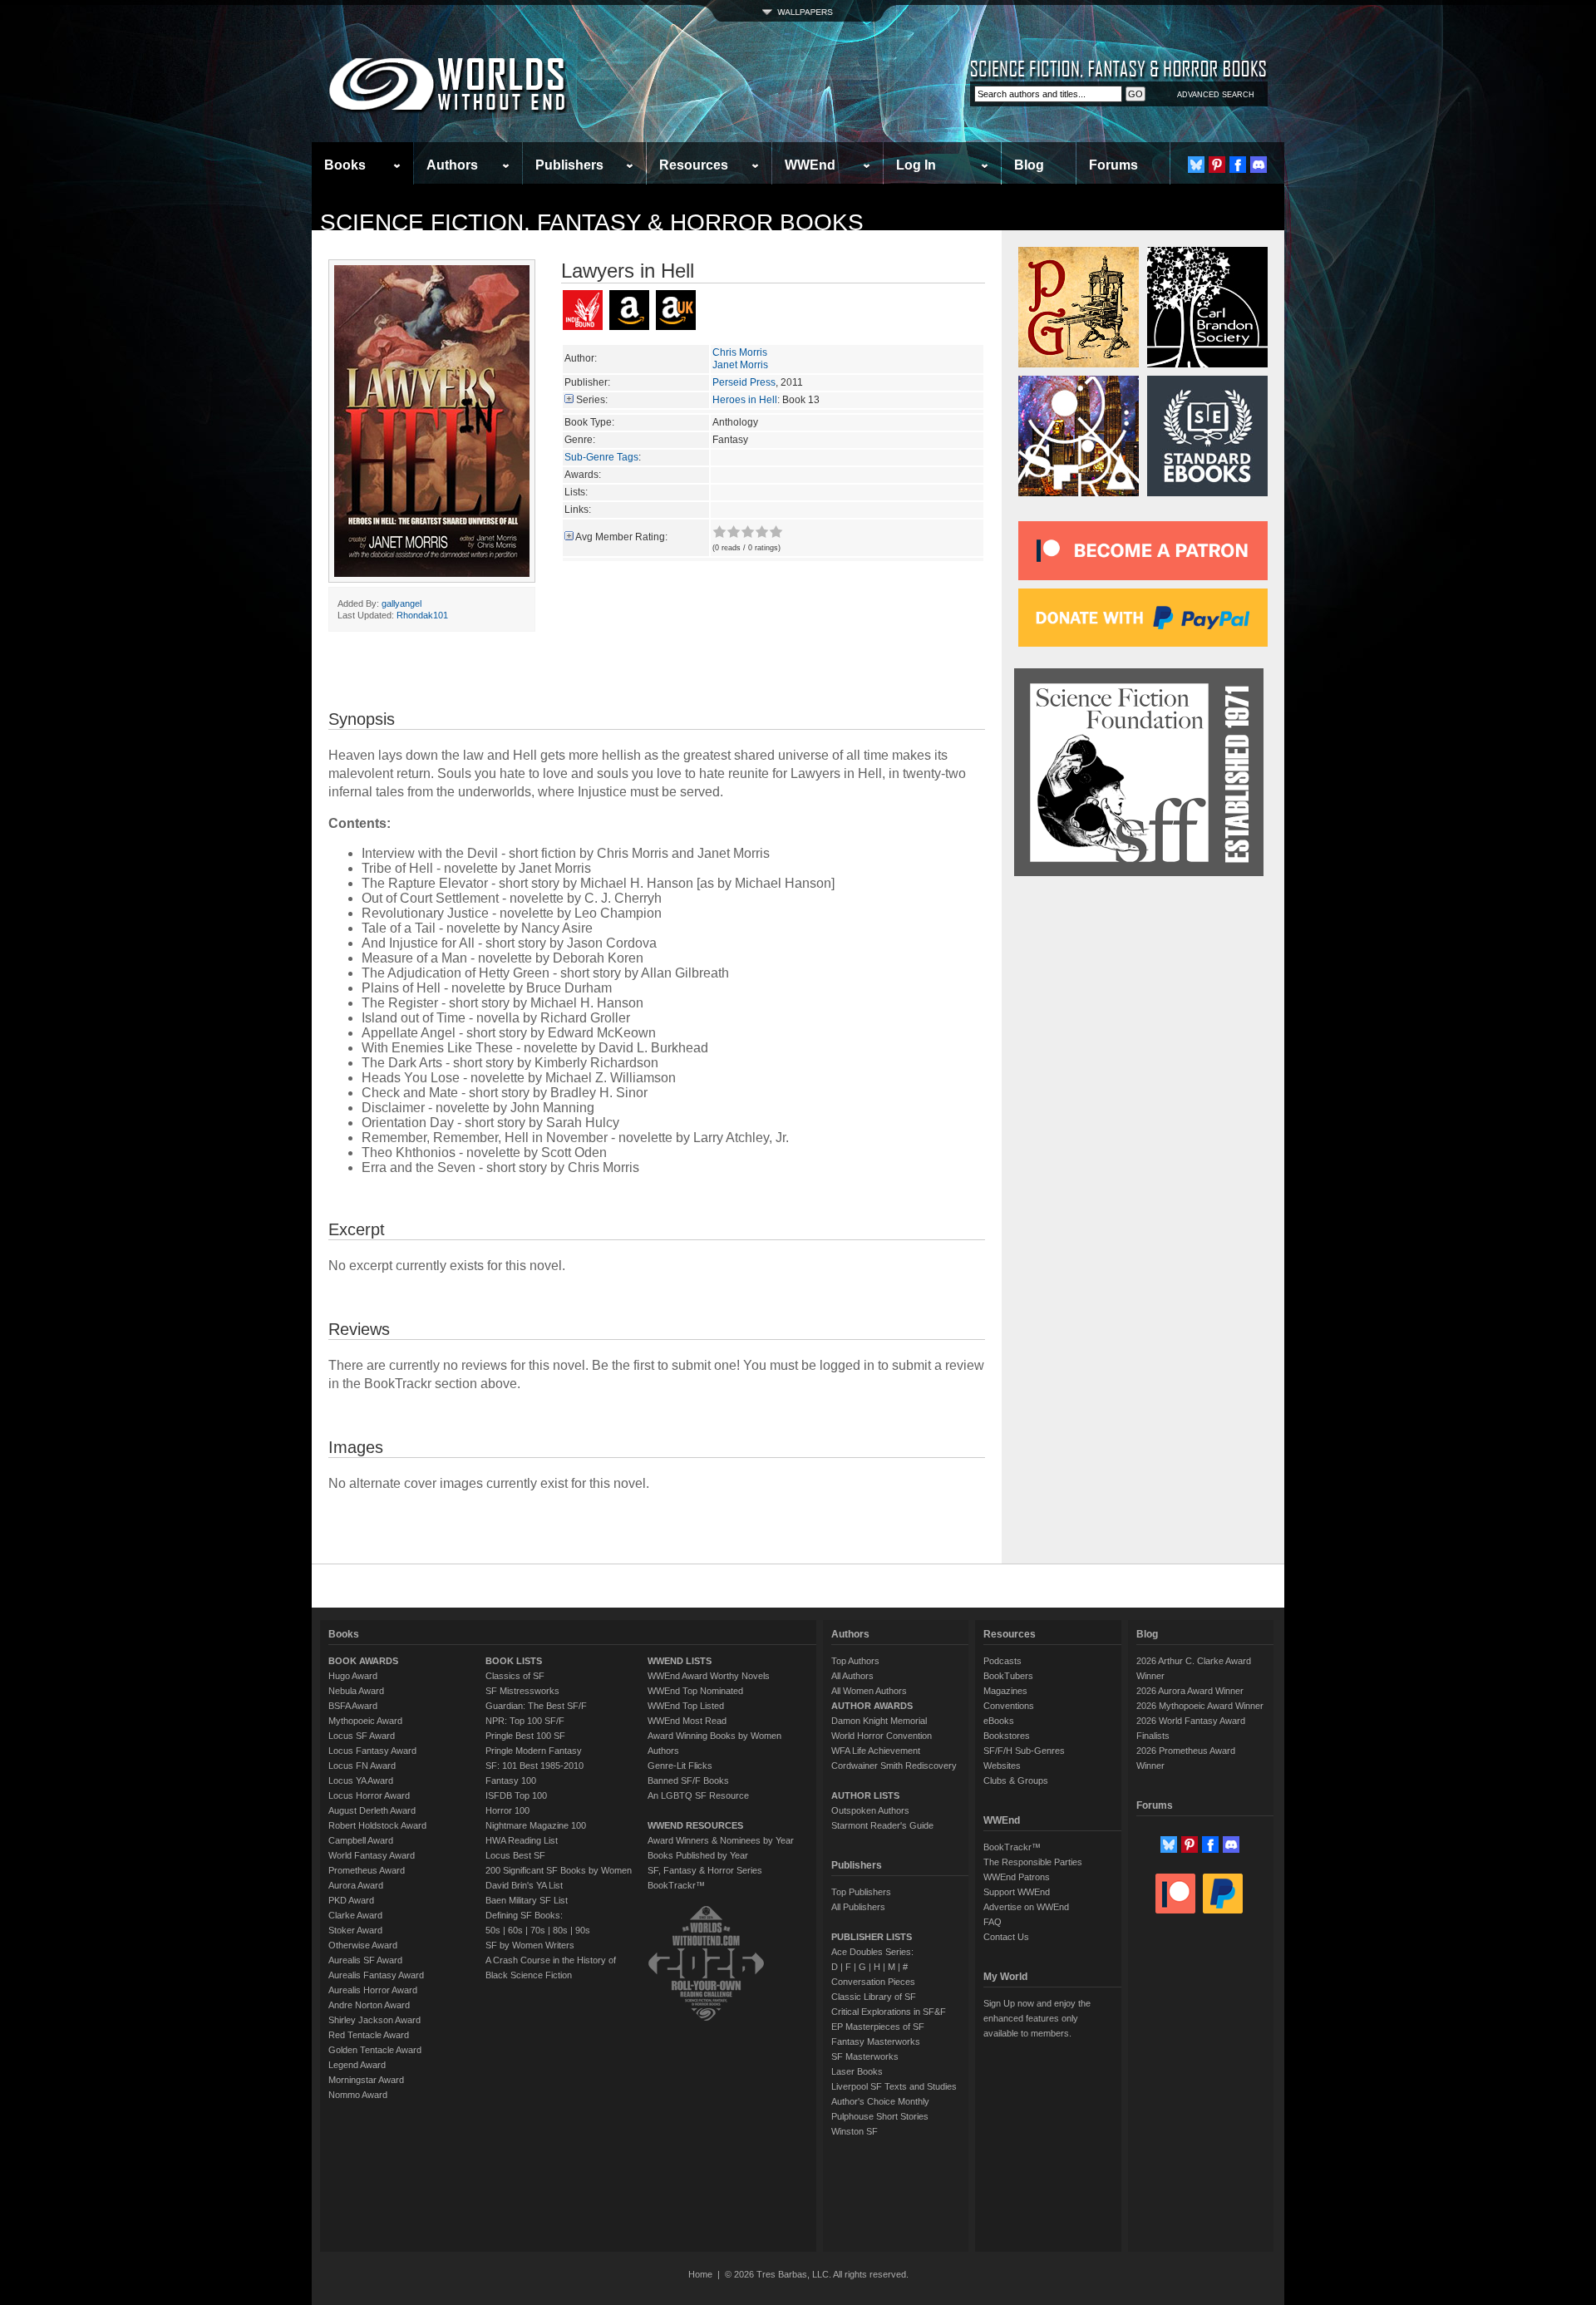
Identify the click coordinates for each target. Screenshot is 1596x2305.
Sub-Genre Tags (601, 457)
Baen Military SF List (527, 1900)
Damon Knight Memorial (879, 1721)
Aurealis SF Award (365, 1960)
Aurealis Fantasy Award (376, 1975)
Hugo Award (353, 1676)
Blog (1029, 165)
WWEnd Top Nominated (695, 1691)
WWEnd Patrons (1017, 1877)
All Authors (852, 1676)
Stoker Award (355, 1930)
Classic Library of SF (874, 1997)
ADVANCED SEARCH (1216, 95)
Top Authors (855, 1661)
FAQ (993, 1922)
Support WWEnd (1017, 1892)
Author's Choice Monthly (880, 2101)
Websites (1002, 1766)
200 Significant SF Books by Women (559, 1870)
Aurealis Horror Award (373, 1990)
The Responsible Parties (1033, 1862)
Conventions (1009, 1706)
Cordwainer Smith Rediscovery (894, 1766)
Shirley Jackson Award (374, 2020)
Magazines (1005, 1691)
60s (515, 1930)
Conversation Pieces (873, 1982)
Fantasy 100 (511, 1780)
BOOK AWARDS (363, 1661)
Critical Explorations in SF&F (889, 2012)
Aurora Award (356, 1885)
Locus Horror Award (369, 1795)
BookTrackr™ (676, 1885)
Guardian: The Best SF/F (536, 1706)
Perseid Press (744, 382)
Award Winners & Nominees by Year (721, 1840)
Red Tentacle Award (369, 2035)
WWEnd (810, 165)
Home (700, 2274)
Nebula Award (356, 1691)
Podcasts (1002, 1661)
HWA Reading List (522, 1840)
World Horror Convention (882, 1736)
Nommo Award (358, 2095)
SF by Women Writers (530, 1945)
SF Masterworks (865, 2056)
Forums (1113, 165)
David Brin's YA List (524, 1885)
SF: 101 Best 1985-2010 (534, 1766)
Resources (694, 165)
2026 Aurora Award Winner (1190, 1691)
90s (583, 1930)
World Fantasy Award (372, 1855)
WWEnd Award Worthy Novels (709, 1676)
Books (345, 165)
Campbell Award (361, 1840)
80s (560, 1930)
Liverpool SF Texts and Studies (894, 2086)
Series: (592, 400)
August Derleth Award (372, 1810)
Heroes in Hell (745, 400)
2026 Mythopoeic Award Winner (1200, 1706)
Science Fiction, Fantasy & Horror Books (592, 222)
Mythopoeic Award (365, 1721)
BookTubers (1008, 1676)
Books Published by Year (698, 1855)
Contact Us (1006, 1937)
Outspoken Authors (870, 1810)
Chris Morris (740, 352)
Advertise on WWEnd (1026, 1907)
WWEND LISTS (680, 1661)
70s (538, 1930)
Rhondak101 (422, 615)
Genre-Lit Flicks (680, 1766)
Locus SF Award (362, 1736)
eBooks (999, 1721)
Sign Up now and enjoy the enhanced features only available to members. (1037, 2018)
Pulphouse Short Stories (880, 2116)
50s (493, 1930)
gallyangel (401, 603)
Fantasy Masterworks (876, 2042)
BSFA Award (353, 1706)
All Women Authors (869, 1691)
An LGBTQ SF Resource (698, 1795)
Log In (916, 165)
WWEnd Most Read (687, 1721)
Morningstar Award (366, 2080)
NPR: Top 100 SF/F (525, 1721)
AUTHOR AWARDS (872, 1706)
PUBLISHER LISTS (872, 1937)
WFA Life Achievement (876, 1751)
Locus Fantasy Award (372, 1751)
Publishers (569, 165)
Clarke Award (355, 1915)
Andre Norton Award (369, 2005)
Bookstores (1007, 1736)
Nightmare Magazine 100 (536, 1825)
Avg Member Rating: (621, 537)
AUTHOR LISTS (865, 1795)
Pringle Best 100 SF (525, 1736)
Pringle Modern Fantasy (534, 1751)
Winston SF (855, 2131)
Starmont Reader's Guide (882, 1825)
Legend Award (357, 2065)
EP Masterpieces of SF (878, 2027)
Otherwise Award (363, 1945)
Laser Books (857, 2071)
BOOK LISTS (514, 1661)
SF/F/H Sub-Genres (1024, 1751)
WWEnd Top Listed (686, 1706)
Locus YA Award (361, 1780)
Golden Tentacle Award (375, 2050)
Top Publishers (861, 1892)
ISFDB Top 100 (516, 1795)
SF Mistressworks (522, 1691)
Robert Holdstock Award (377, 1825)
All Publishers (858, 1907)
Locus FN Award (362, 1766)
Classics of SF (515, 1676)
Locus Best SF (515, 1855)
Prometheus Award (367, 1870)
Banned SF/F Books (688, 1780)
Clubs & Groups (1016, 1780)
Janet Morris (740, 365)
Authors (452, 165)
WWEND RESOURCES (695, 1825)
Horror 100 (507, 1810)
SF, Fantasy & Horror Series (705, 1870)
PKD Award (351, 1900)
